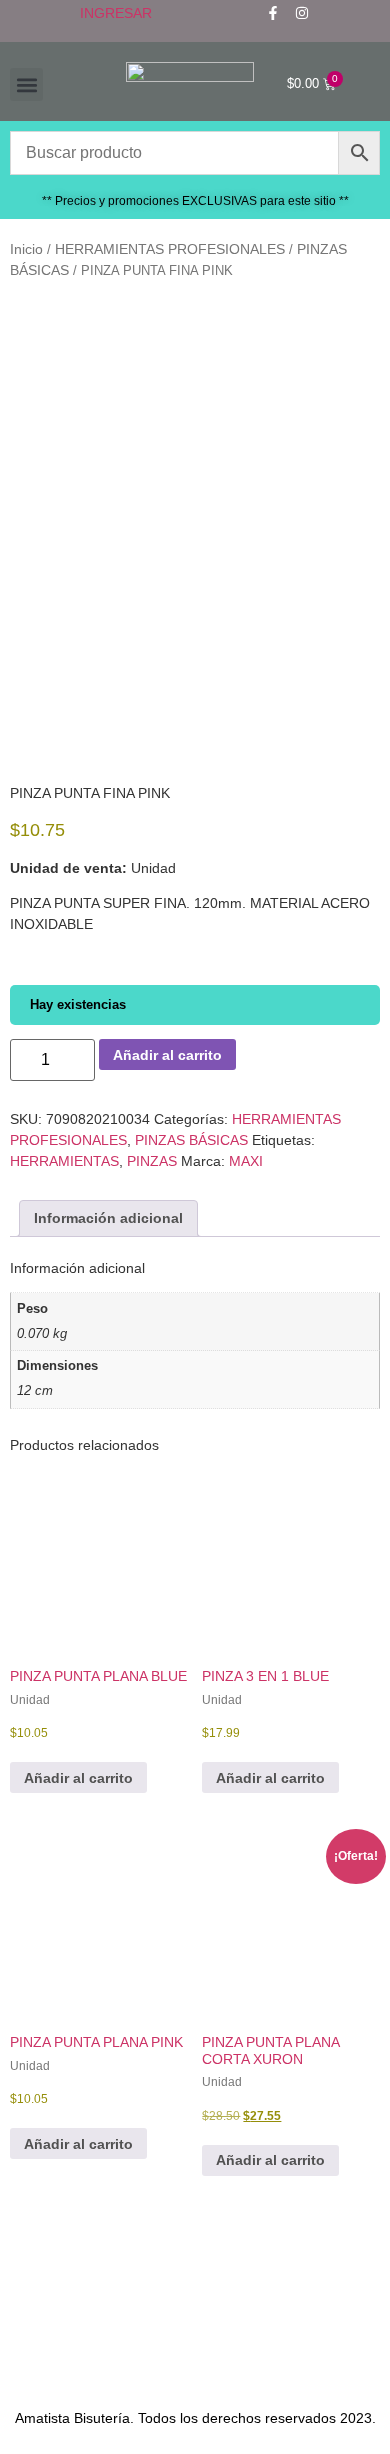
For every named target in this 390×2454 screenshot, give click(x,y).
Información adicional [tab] (108, 1218)
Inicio (26, 249)
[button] (26, 84)
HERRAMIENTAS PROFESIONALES (170, 249)
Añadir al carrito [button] (78, 1778)
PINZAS (152, 1161)
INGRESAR (116, 13)
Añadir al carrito (167, 1055)
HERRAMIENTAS (64, 1161)
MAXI (246, 1161)
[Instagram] (302, 13)
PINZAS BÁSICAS (191, 1140)
